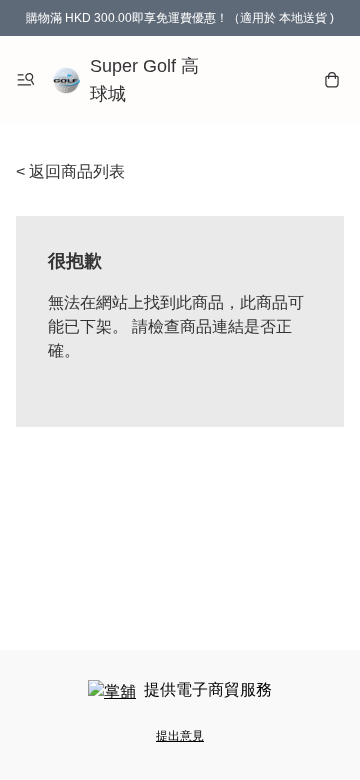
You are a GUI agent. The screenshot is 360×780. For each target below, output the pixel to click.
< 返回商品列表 (70, 171)
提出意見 (180, 736)
